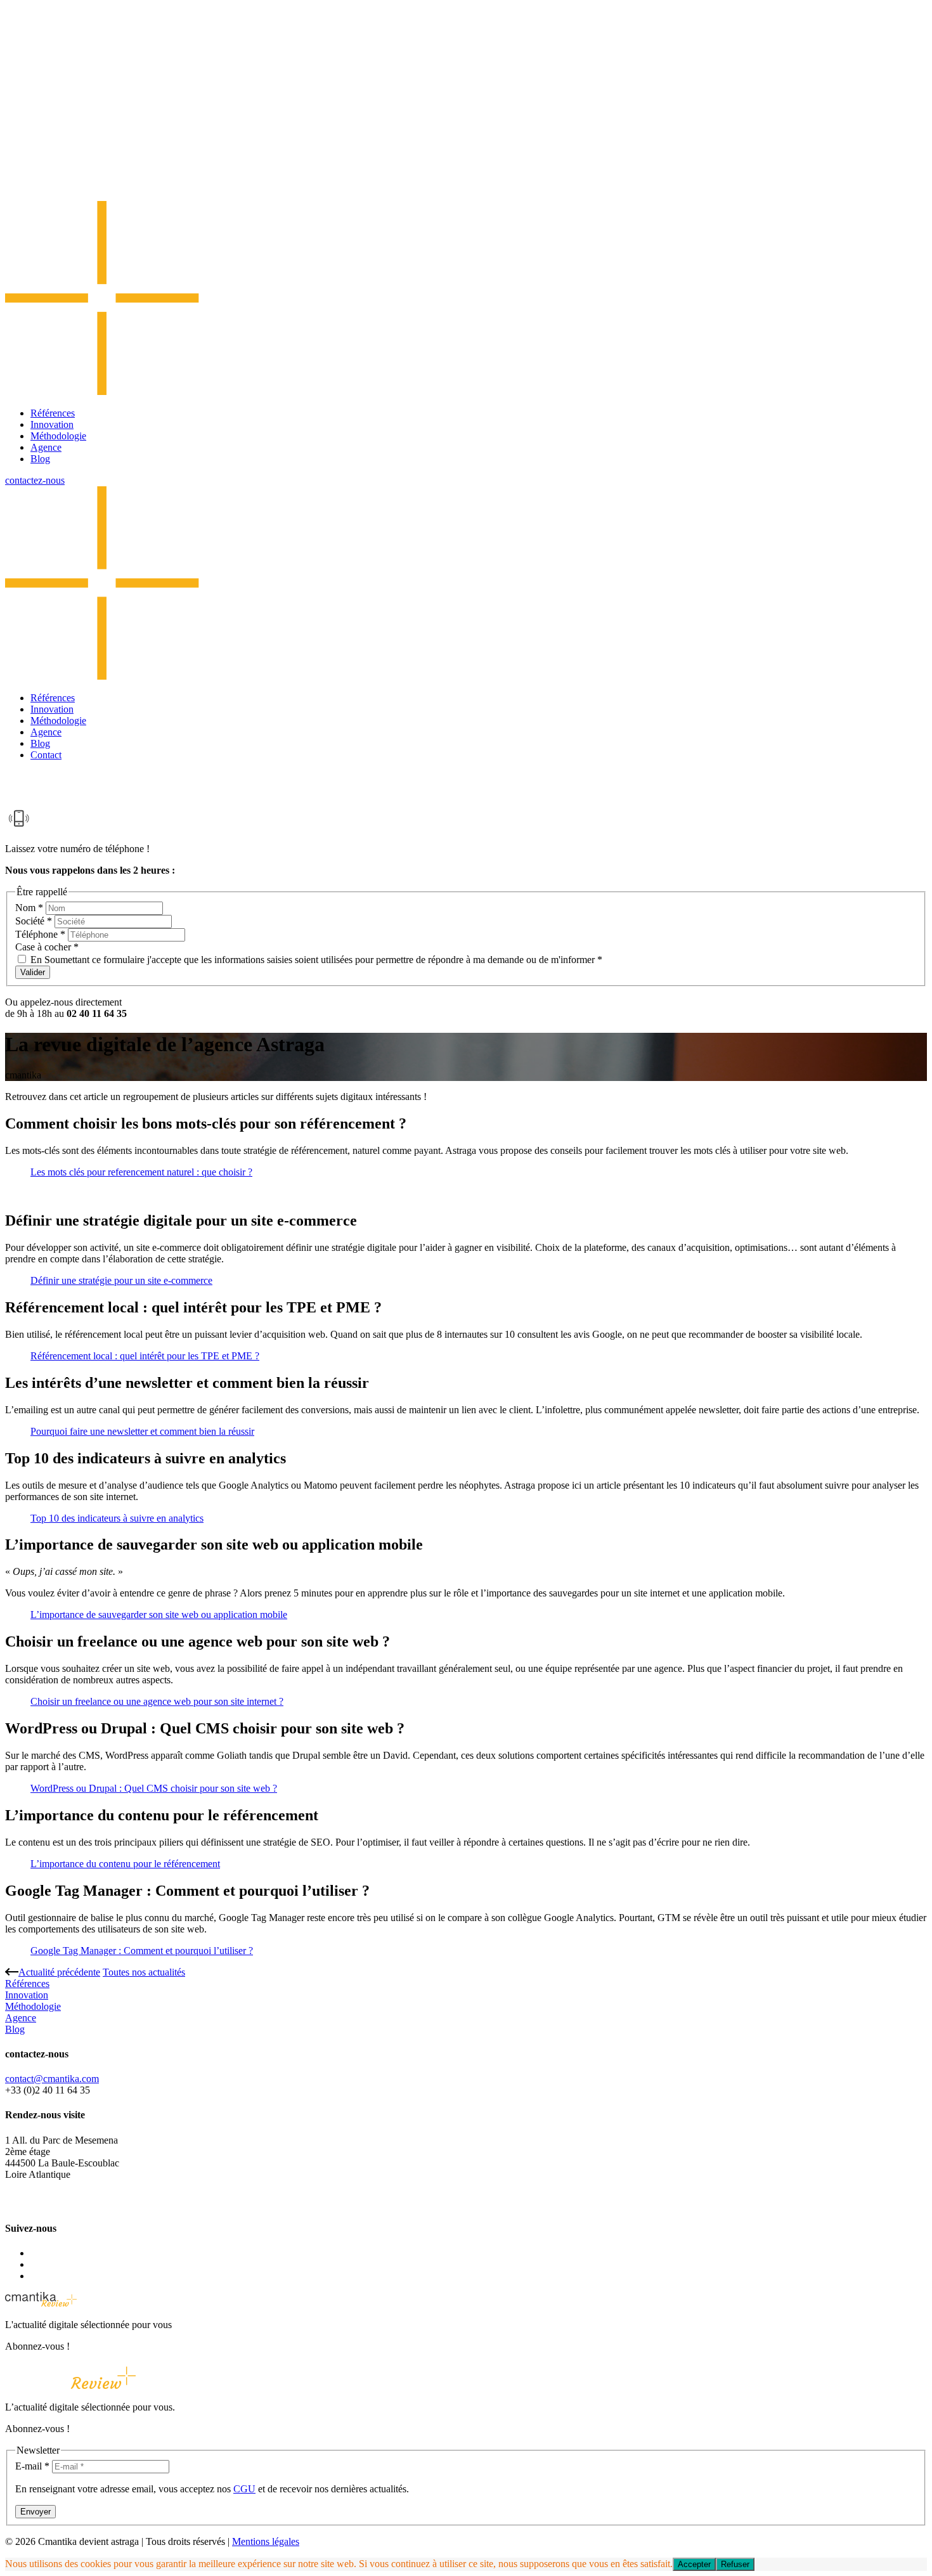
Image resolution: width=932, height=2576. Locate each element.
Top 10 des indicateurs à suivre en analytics (117, 1518)
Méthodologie (58, 436)
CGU (244, 2489)
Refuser (735, 2564)
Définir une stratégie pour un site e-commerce (121, 1280)
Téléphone (40, 934)
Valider (33, 972)
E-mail (32, 2466)
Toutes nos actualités (144, 1972)
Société (34, 921)
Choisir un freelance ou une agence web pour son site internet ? (157, 1701)
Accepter (694, 2564)
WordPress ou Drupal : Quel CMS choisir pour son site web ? (154, 1788)
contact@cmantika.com (52, 2079)
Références (53, 413)
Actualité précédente (59, 1972)
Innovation (52, 424)
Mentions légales (266, 2541)
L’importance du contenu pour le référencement (125, 1864)
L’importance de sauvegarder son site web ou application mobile (159, 1615)
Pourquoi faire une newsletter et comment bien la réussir (142, 1431)
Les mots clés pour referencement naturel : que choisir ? (141, 1172)
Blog (40, 459)
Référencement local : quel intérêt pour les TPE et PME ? (145, 1356)
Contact (46, 755)
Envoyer (36, 2512)
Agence (46, 447)
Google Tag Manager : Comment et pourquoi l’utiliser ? (142, 1951)
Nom (29, 908)
